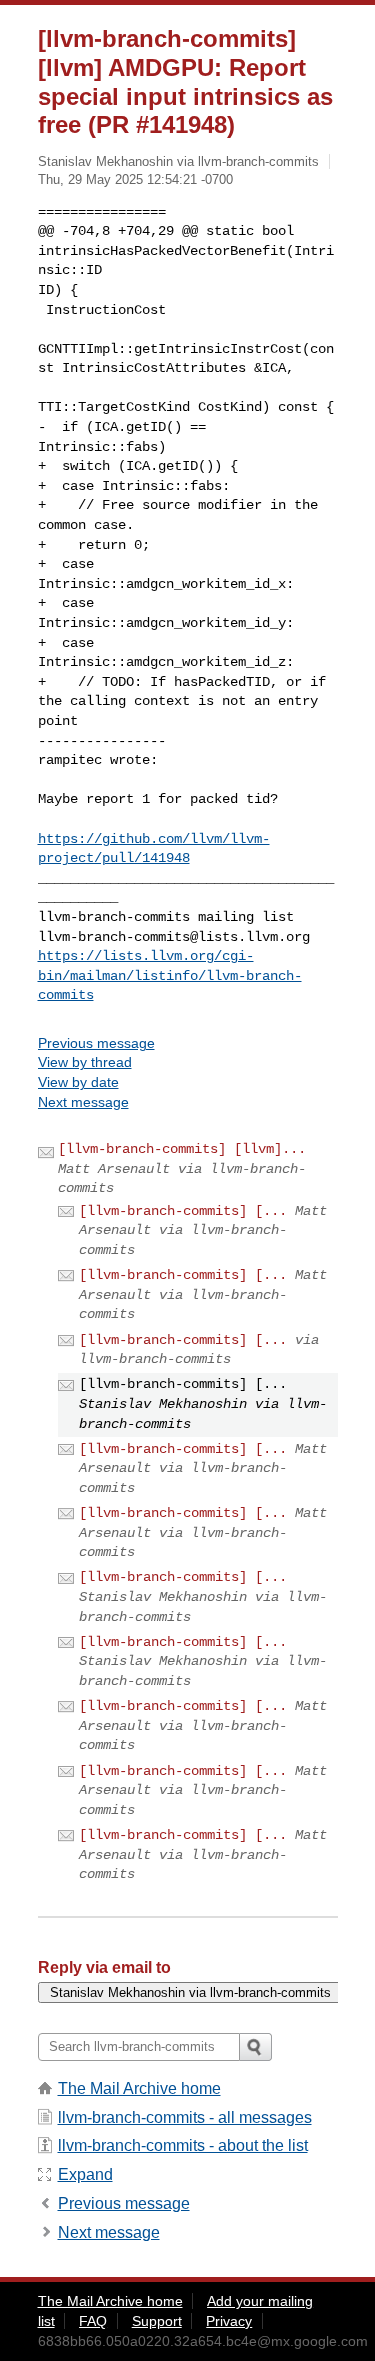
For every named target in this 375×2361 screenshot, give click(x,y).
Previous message (96, 1043)
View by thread (85, 1062)
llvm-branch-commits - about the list (183, 2145)
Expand (85, 2174)
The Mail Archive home (139, 2088)
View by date (78, 1082)
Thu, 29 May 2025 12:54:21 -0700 (135, 179)
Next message (83, 1102)
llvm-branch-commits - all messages (185, 2117)
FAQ (93, 2321)
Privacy (229, 2321)
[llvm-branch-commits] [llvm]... (182, 1149)
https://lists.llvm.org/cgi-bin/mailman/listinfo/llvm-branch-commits (170, 975)
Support (157, 2321)
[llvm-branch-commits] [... (183, 1211)
